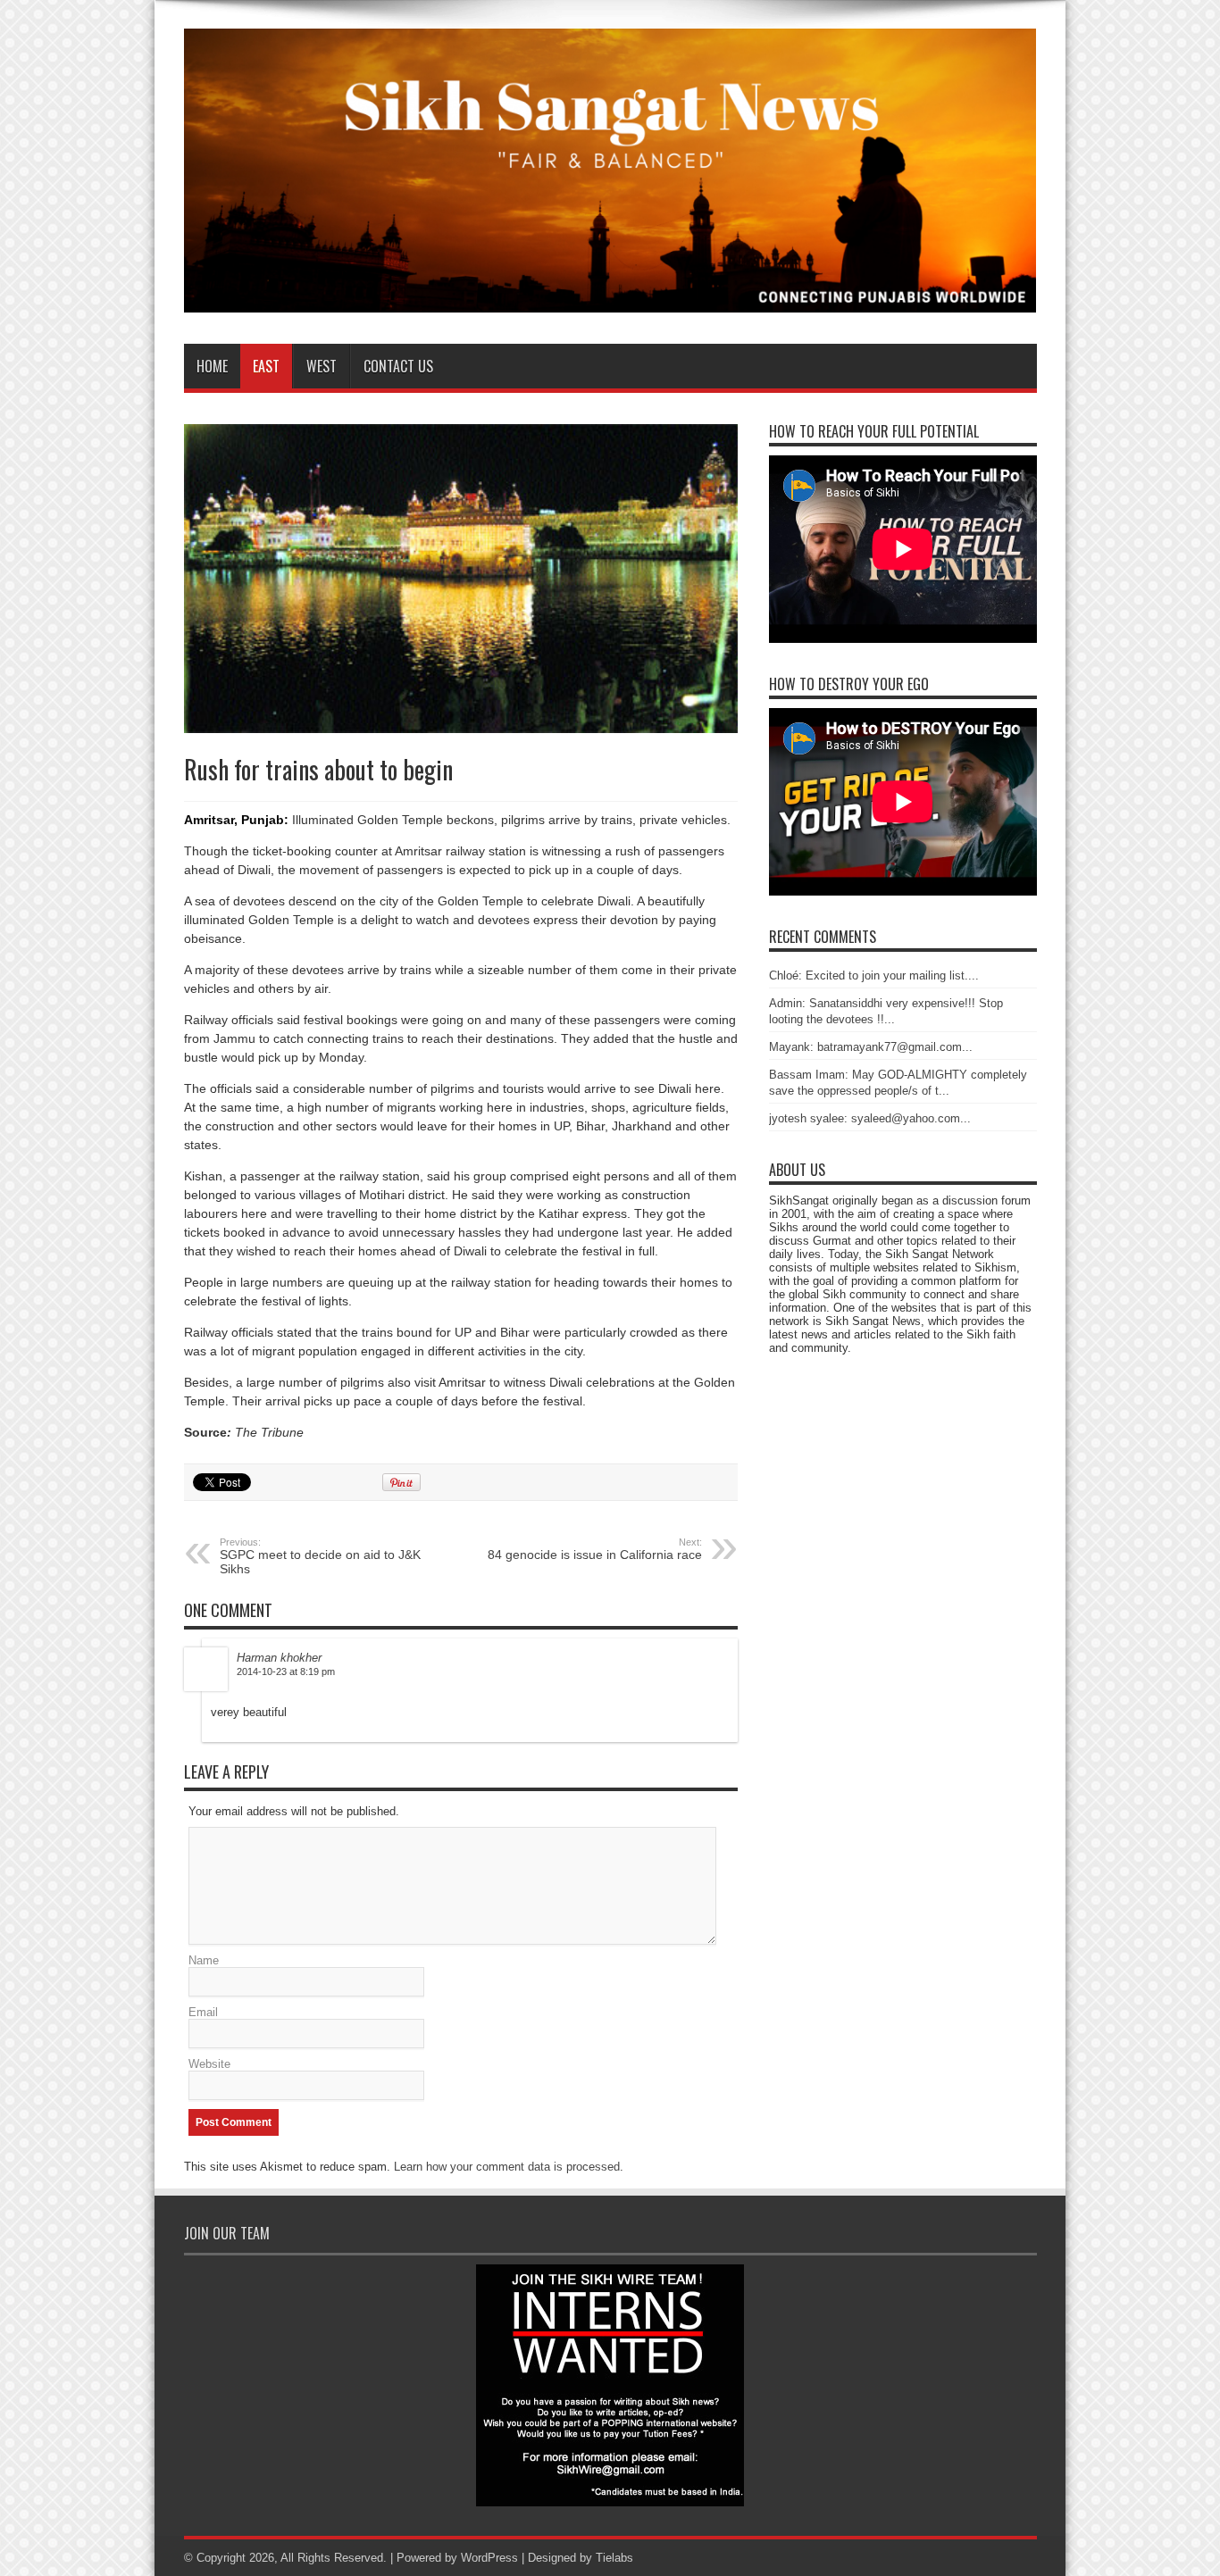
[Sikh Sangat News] (610, 299)
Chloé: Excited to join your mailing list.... (874, 975)
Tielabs (614, 2558)
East (266, 366)
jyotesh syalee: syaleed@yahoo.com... (870, 1118)
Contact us (398, 366)
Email (203, 2012)
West (322, 366)
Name (204, 1960)
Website (209, 2064)
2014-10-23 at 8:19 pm (286, 1671)
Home (212, 366)
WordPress (489, 2558)
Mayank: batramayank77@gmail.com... (871, 1047)
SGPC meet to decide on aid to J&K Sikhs (320, 1556)
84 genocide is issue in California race (595, 1549)
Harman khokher (279, 1658)
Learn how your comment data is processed (507, 2167)
